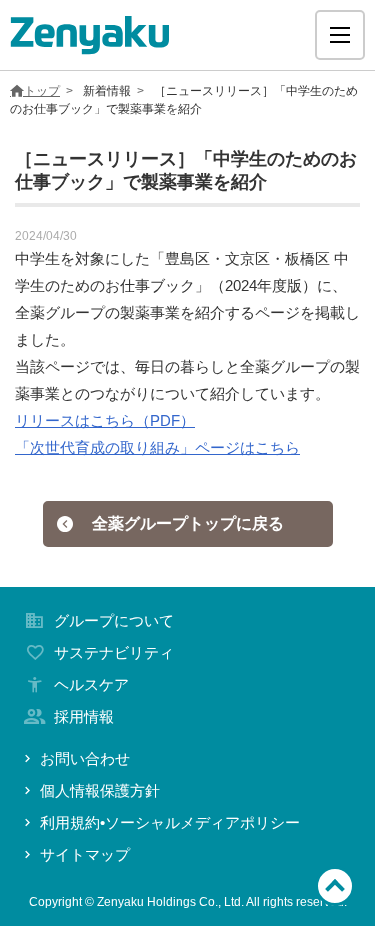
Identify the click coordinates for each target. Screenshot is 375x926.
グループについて (114, 620)
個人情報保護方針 (100, 790)
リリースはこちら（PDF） (105, 420)
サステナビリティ (114, 652)
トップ (42, 91)
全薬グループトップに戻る (188, 523)
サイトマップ (85, 854)
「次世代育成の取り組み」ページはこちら (157, 447)
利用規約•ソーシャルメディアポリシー (170, 822)
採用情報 (84, 716)
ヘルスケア (91, 684)
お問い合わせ (85, 758)
